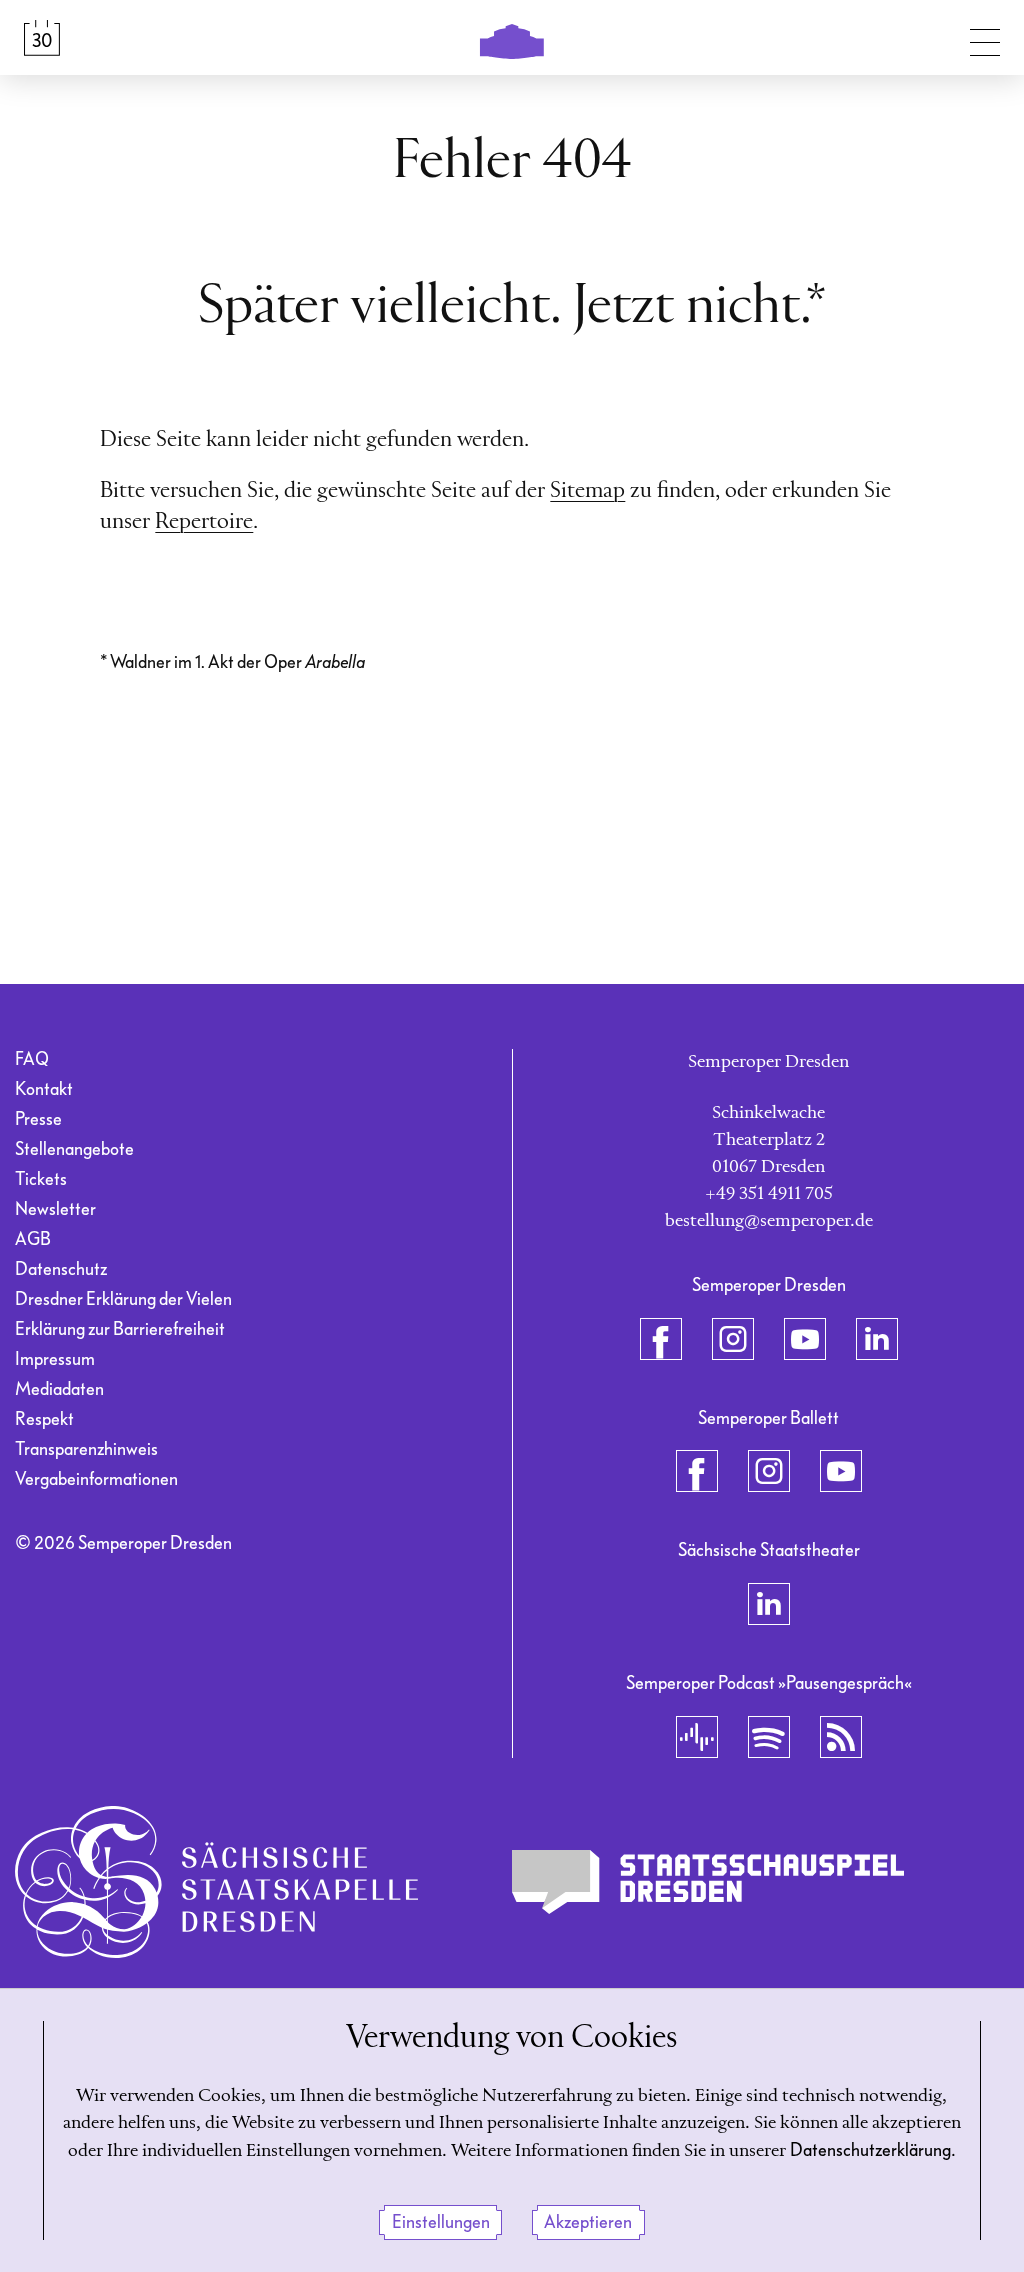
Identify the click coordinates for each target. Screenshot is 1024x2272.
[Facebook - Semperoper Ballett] (697, 1471)
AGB (33, 1239)
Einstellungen (441, 2222)
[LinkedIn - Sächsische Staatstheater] (769, 1604)
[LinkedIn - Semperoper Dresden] (877, 1339)
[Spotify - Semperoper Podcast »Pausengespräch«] (769, 1737)
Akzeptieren (588, 2222)
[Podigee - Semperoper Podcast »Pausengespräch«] (697, 1737)
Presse (38, 1119)
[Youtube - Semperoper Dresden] (805, 1339)
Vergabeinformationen (96, 1479)
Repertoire (204, 522)
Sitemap (587, 491)
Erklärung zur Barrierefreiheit (120, 1329)
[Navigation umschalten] (985, 38)
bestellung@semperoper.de (769, 1221)
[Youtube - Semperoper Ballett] (841, 1471)
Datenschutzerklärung (870, 2150)
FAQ (32, 1059)
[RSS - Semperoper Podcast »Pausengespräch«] (841, 1737)
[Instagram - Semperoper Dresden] (733, 1339)
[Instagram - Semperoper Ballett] (769, 1471)
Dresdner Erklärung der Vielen (123, 1299)
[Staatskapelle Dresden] (216, 1882)
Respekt (44, 1419)
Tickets (41, 1179)
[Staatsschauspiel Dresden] (708, 1882)
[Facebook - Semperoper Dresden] (661, 1339)
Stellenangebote (74, 1149)
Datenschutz (61, 1269)
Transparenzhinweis (86, 1449)
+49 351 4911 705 (769, 1194)
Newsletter (55, 1209)
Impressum (55, 1359)
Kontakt (44, 1089)
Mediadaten (59, 1389)
